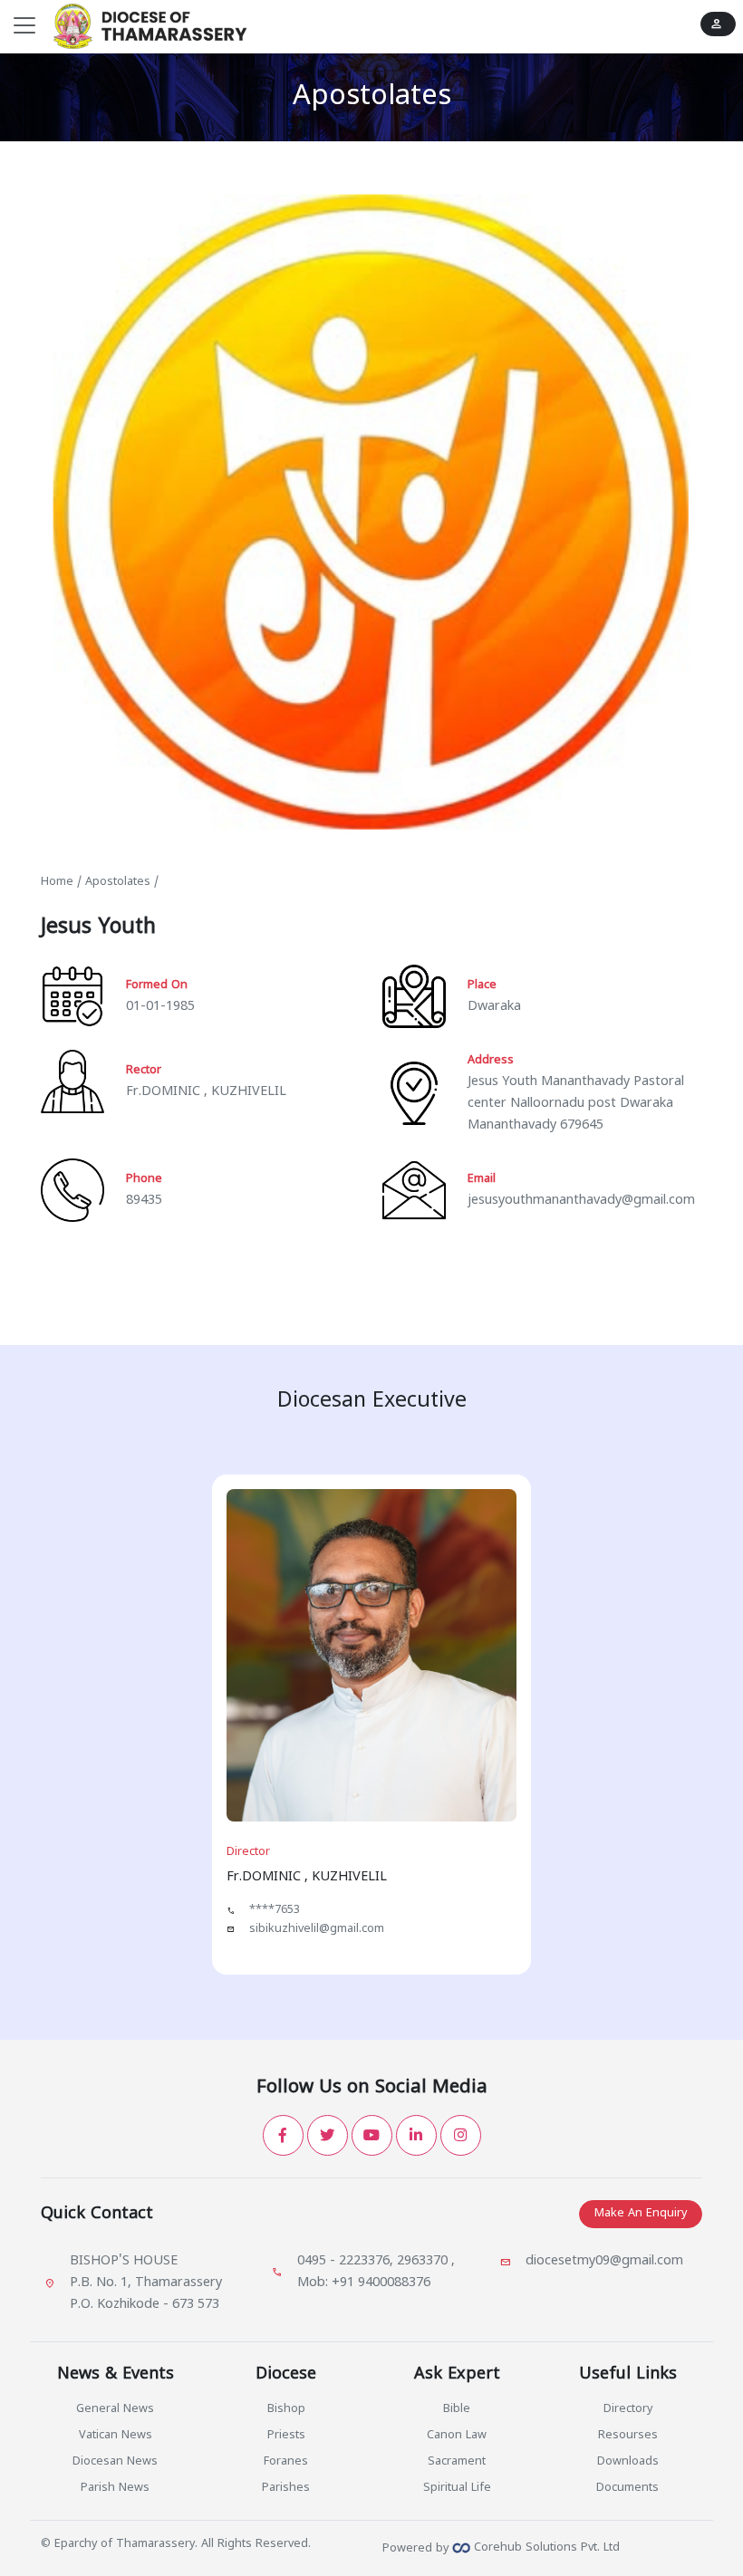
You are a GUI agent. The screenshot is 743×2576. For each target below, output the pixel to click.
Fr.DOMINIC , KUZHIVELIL (206, 1092)
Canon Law (457, 2436)
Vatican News (116, 2436)
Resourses (628, 2436)
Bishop (286, 2409)
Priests (286, 2436)
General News (115, 2409)
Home (57, 882)
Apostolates (118, 882)
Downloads (628, 2462)
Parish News (115, 2488)
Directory (628, 2409)
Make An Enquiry (641, 2214)
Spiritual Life (457, 2488)
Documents (627, 2488)
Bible (457, 2409)
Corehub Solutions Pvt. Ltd (545, 2548)
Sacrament (457, 2462)
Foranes (286, 2462)
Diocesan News (115, 2462)
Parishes (286, 2488)
